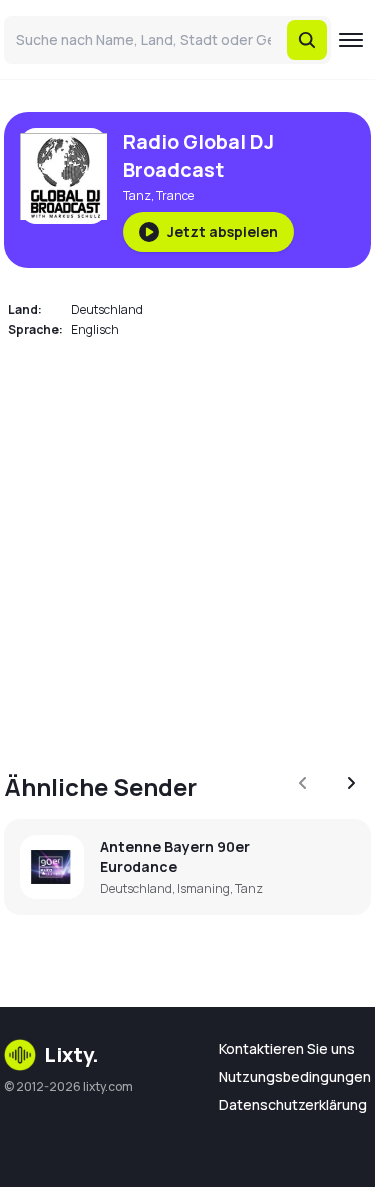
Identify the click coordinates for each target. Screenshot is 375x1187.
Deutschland (107, 309)
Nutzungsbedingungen (295, 1076)
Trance (175, 195)
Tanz (137, 195)
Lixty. (71, 1054)
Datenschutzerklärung (293, 1104)
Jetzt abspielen (222, 231)
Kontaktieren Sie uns (287, 1048)
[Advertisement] (187, 543)
